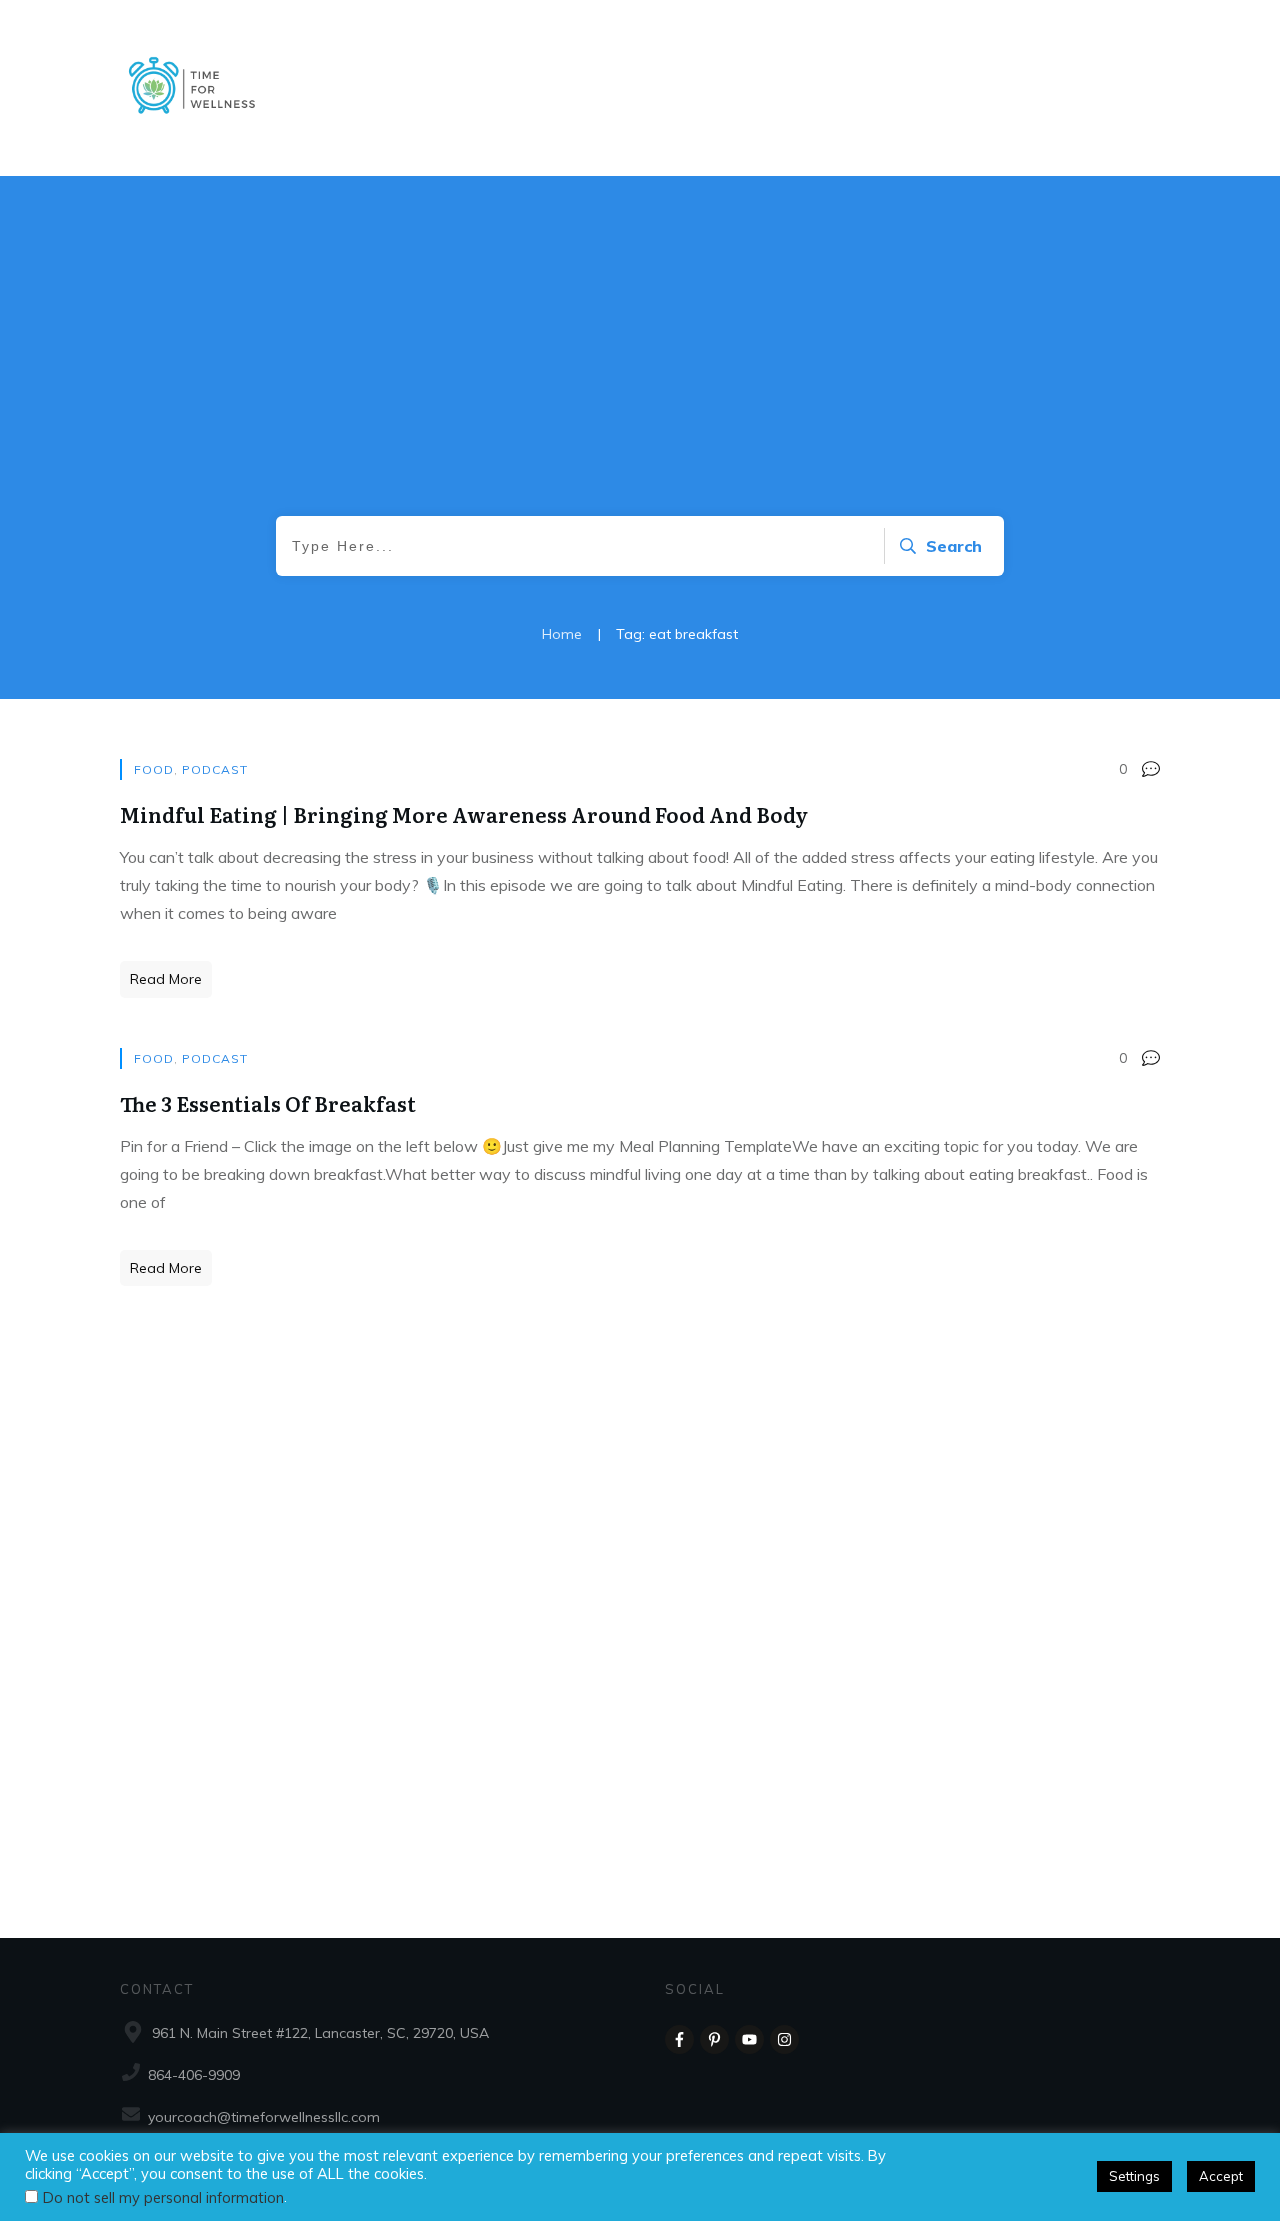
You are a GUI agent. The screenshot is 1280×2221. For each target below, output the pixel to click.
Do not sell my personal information (163, 2197)
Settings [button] (1134, 2176)
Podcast (215, 769)
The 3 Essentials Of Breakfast (268, 1103)
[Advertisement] (640, 366)
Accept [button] (1221, 2176)
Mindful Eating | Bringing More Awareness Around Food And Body (464, 814)
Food (154, 769)
